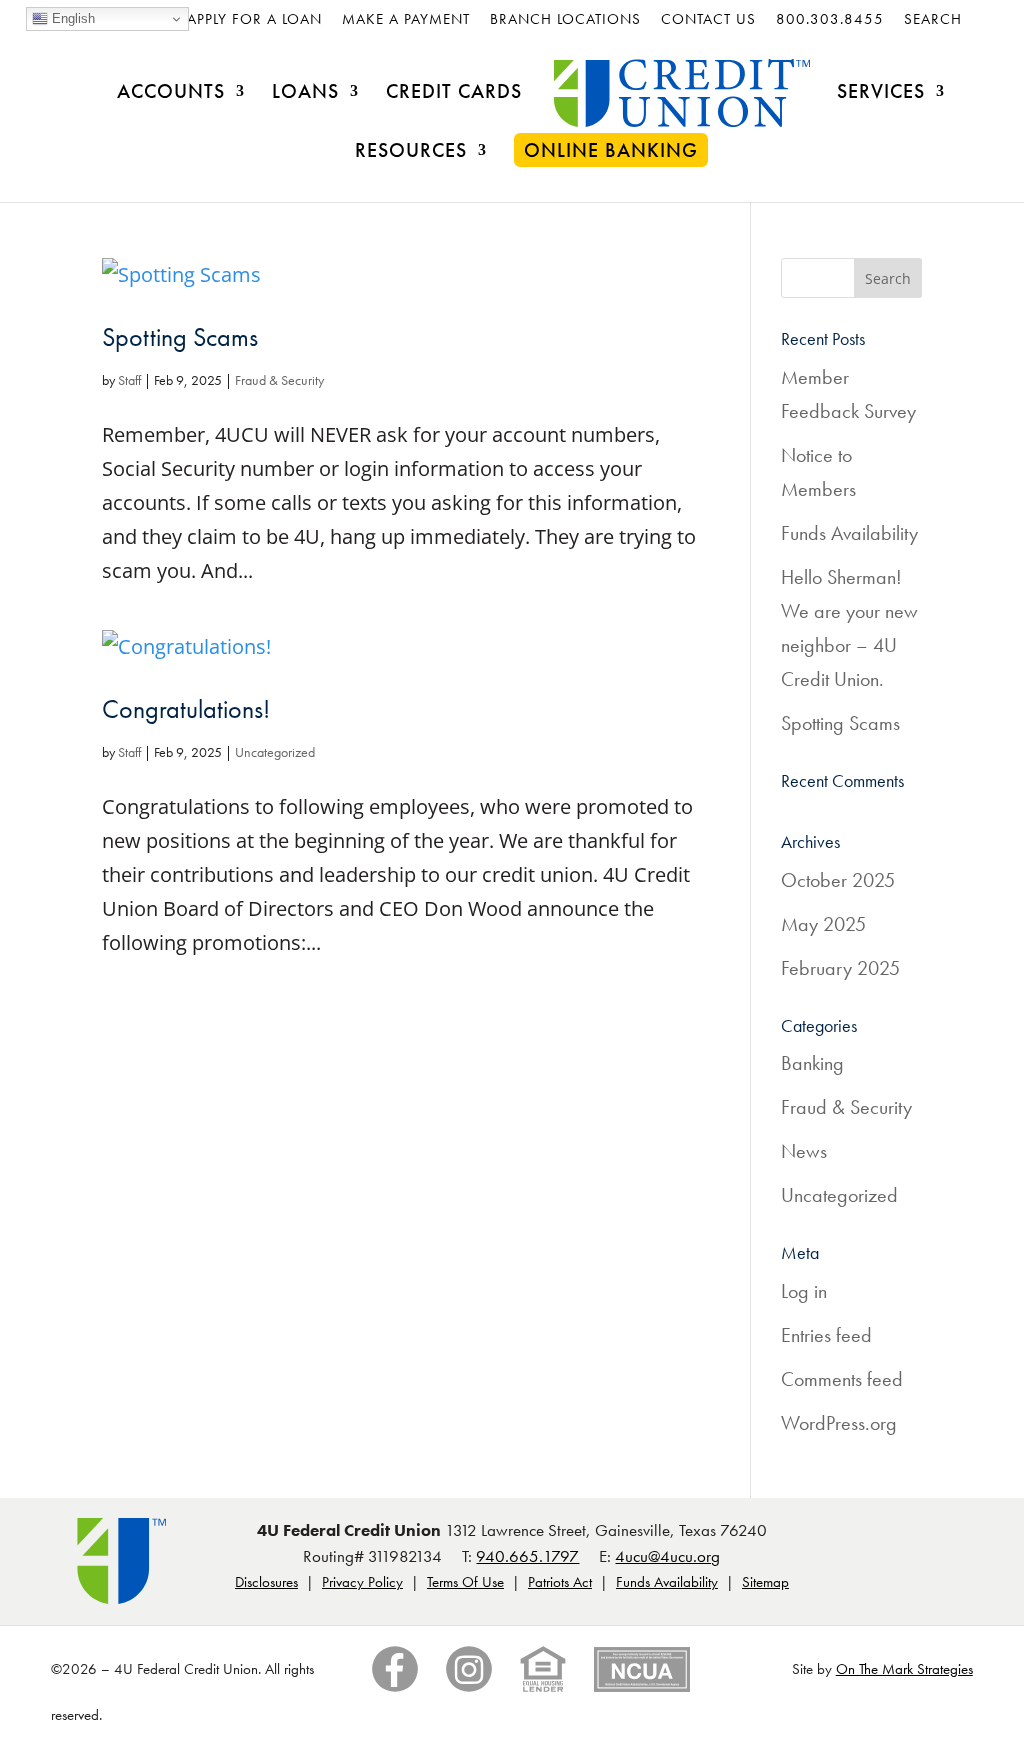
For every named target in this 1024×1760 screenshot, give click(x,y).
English (71, 18)
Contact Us (708, 20)
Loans (305, 94)
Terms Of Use (465, 1582)
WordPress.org (839, 1423)
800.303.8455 (830, 20)
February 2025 (840, 968)
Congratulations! (186, 709)
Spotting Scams (180, 337)
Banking (812, 1063)
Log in (804, 1291)
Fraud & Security (279, 380)
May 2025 (823, 924)
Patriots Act (560, 1582)
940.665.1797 (527, 1556)
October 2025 (838, 880)
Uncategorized (275, 752)
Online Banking (611, 150)
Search (933, 20)
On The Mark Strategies (904, 1669)
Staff (129, 380)
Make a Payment (406, 20)
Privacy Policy (362, 1582)
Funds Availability (849, 533)
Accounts (171, 94)
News (804, 1151)
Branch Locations (565, 20)
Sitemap (765, 1582)
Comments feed (842, 1379)
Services (881, 94)
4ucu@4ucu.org (667, 1556)
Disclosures (266, 1582)
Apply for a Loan (254, 20)
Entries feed (826, 1335)
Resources (411, 153)
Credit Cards (454, 94)
